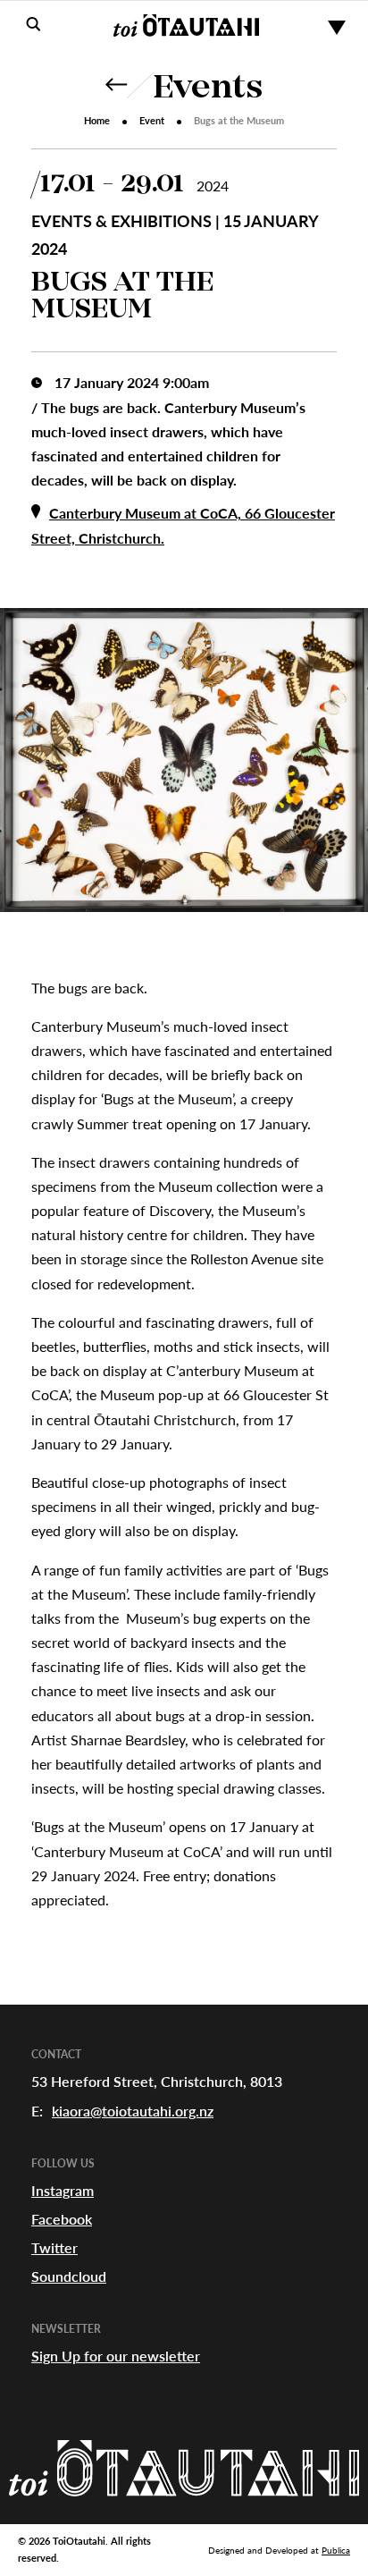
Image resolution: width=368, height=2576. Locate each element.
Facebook (62, 2219)
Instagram (63, 2190)
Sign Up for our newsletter (116, 2356)
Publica (336, 2550)
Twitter (54, 2247)
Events (208, 89)
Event (152, 120)
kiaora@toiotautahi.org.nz (133, 2111)
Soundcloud (69, 2276)
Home (97, 120)
